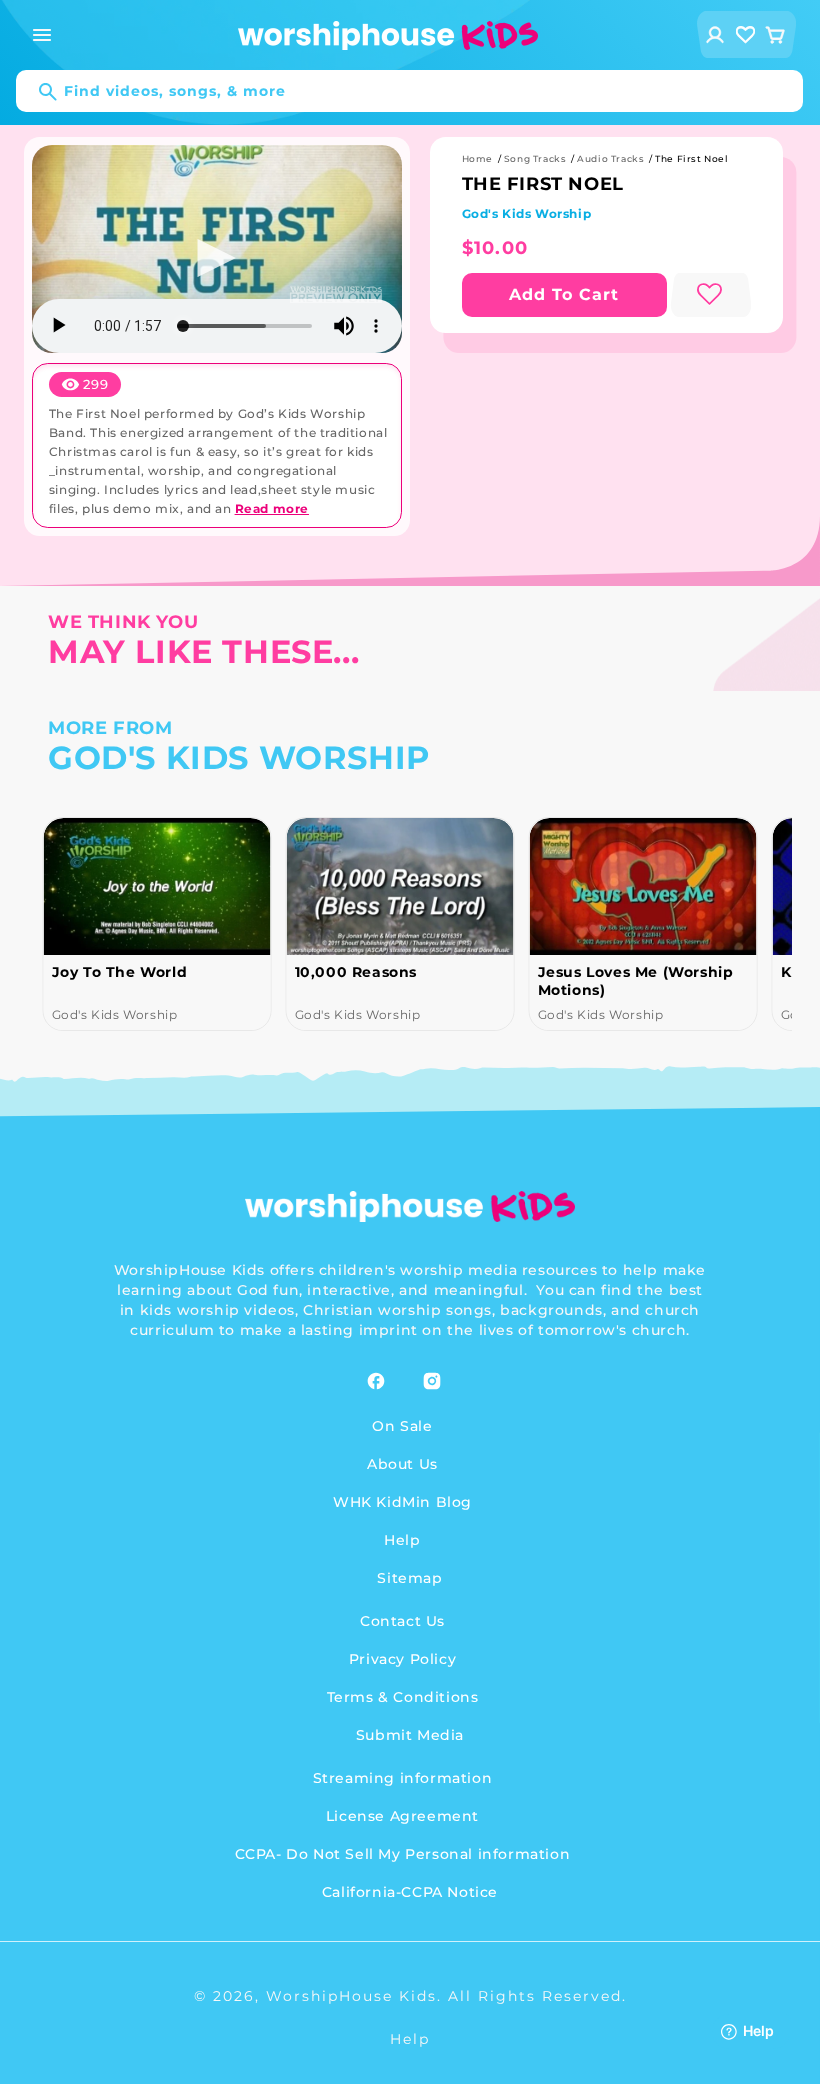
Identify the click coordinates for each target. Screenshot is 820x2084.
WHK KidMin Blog (402, 1502)
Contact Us (402, 1621)
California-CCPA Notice (410, 1892)
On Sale (402, 1426)
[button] (42, 35)
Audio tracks (610, 158)
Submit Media (410, 1735)
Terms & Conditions (403, 1697)
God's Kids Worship (527, 213)
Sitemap (409, 1578)
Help (402, 1540)
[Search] (38, 92)
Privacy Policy (402, 1659)
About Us (402, 1464)
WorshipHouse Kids (351, 1996)
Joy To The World (119, 972)
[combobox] (409, 91)
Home (477, 158)
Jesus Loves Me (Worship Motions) (635, 981)
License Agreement (402, 1816)
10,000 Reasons (355, 972)
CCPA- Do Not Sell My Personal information (403, 1854)
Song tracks (535, 158)
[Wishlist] (746, 34)
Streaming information (403, 1778)
